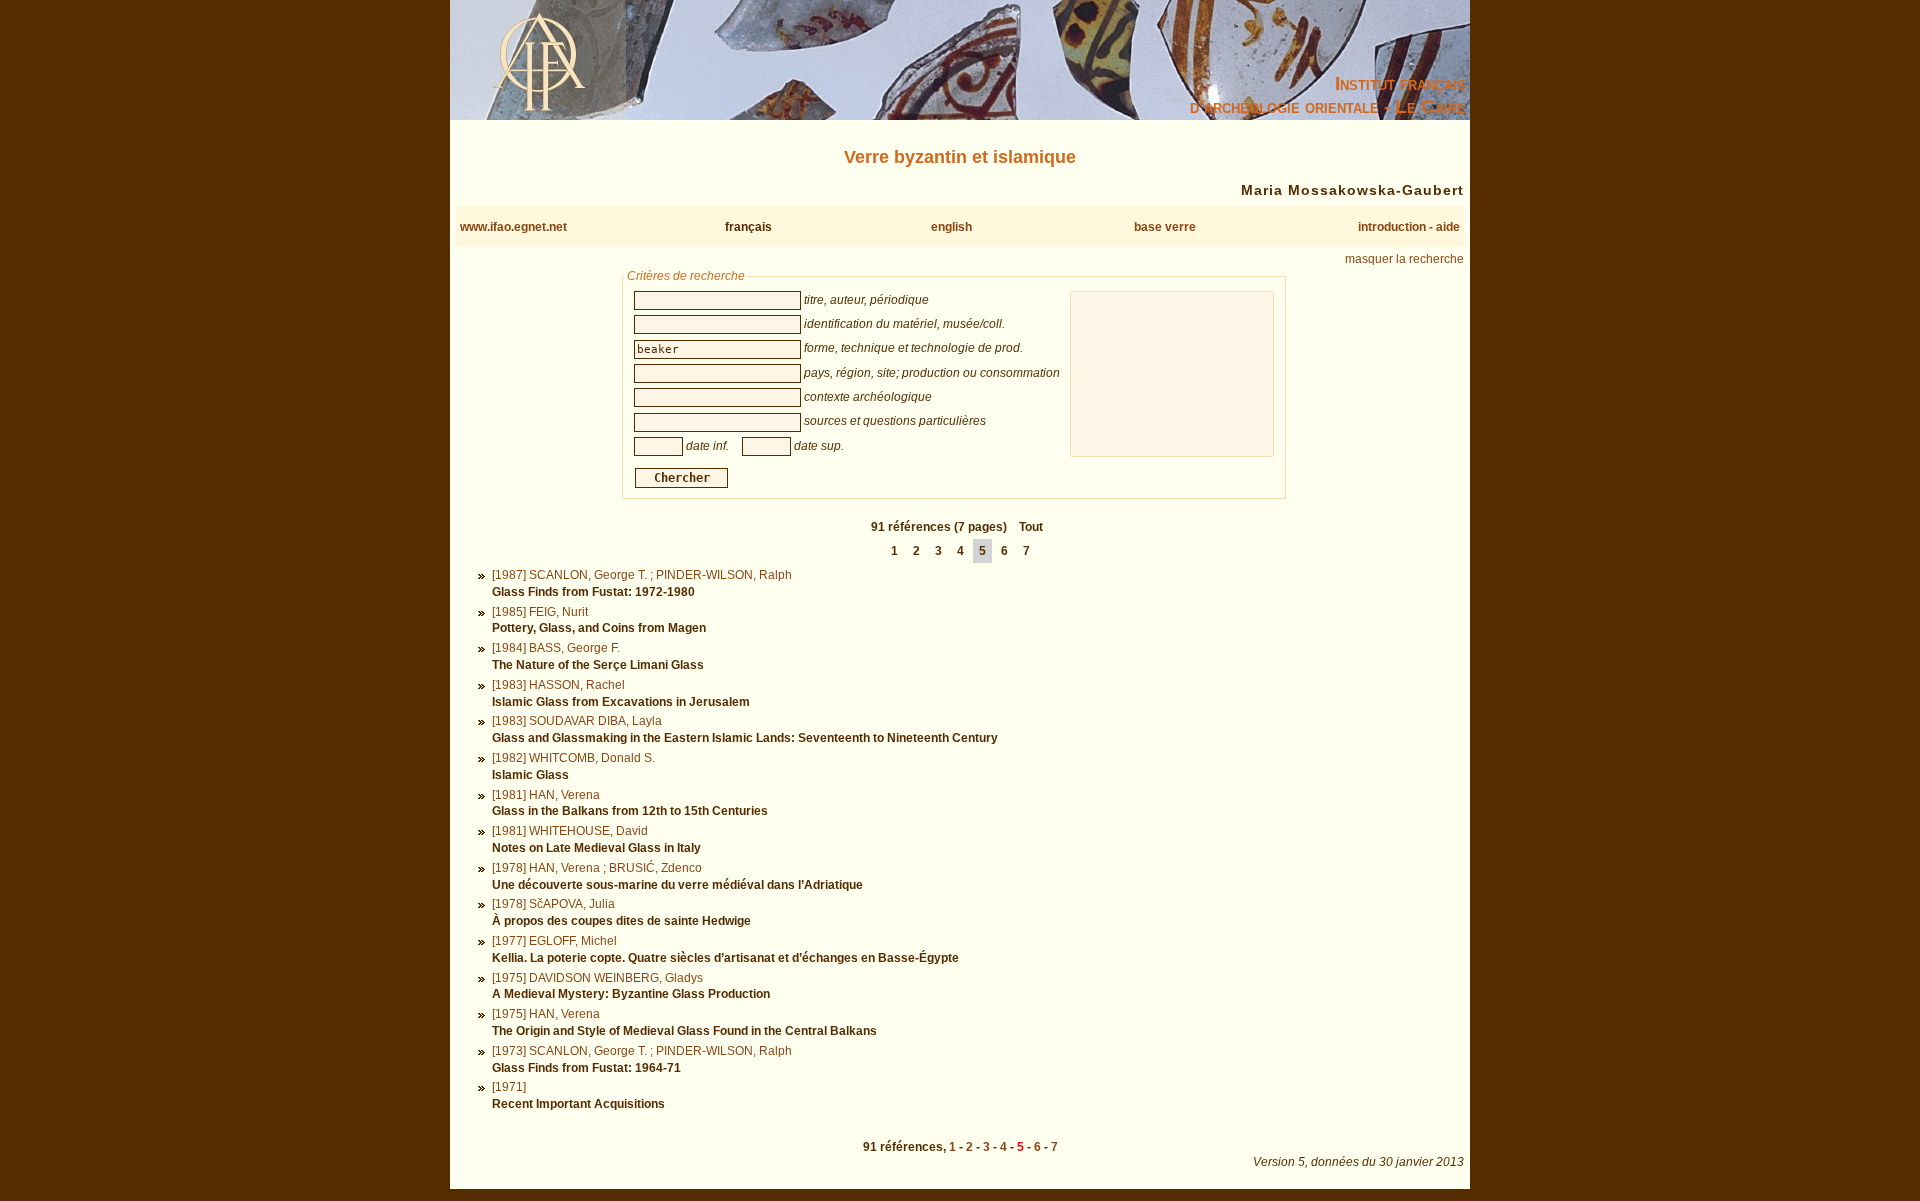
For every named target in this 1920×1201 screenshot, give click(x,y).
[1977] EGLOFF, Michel (554, 941)
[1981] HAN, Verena (546, 795)
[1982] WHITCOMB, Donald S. (573, 758)
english (951, 227)
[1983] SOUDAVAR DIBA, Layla (577, 721)
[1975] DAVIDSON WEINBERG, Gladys (597, 978)
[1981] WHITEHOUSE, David (570, 831)
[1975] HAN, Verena (546, 1014)
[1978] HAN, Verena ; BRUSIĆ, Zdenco (597, 868)
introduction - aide (1409, 227)
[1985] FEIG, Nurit (540, 612)
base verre (1165, 227)
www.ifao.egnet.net (513, 227)
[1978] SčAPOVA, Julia (553, 904)
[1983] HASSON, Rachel (558, 685)
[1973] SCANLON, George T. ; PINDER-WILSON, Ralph (642, 1051)
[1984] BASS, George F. (556, 648)
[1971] (509, 1087)
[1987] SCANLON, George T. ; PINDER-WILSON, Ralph (642, 575)
